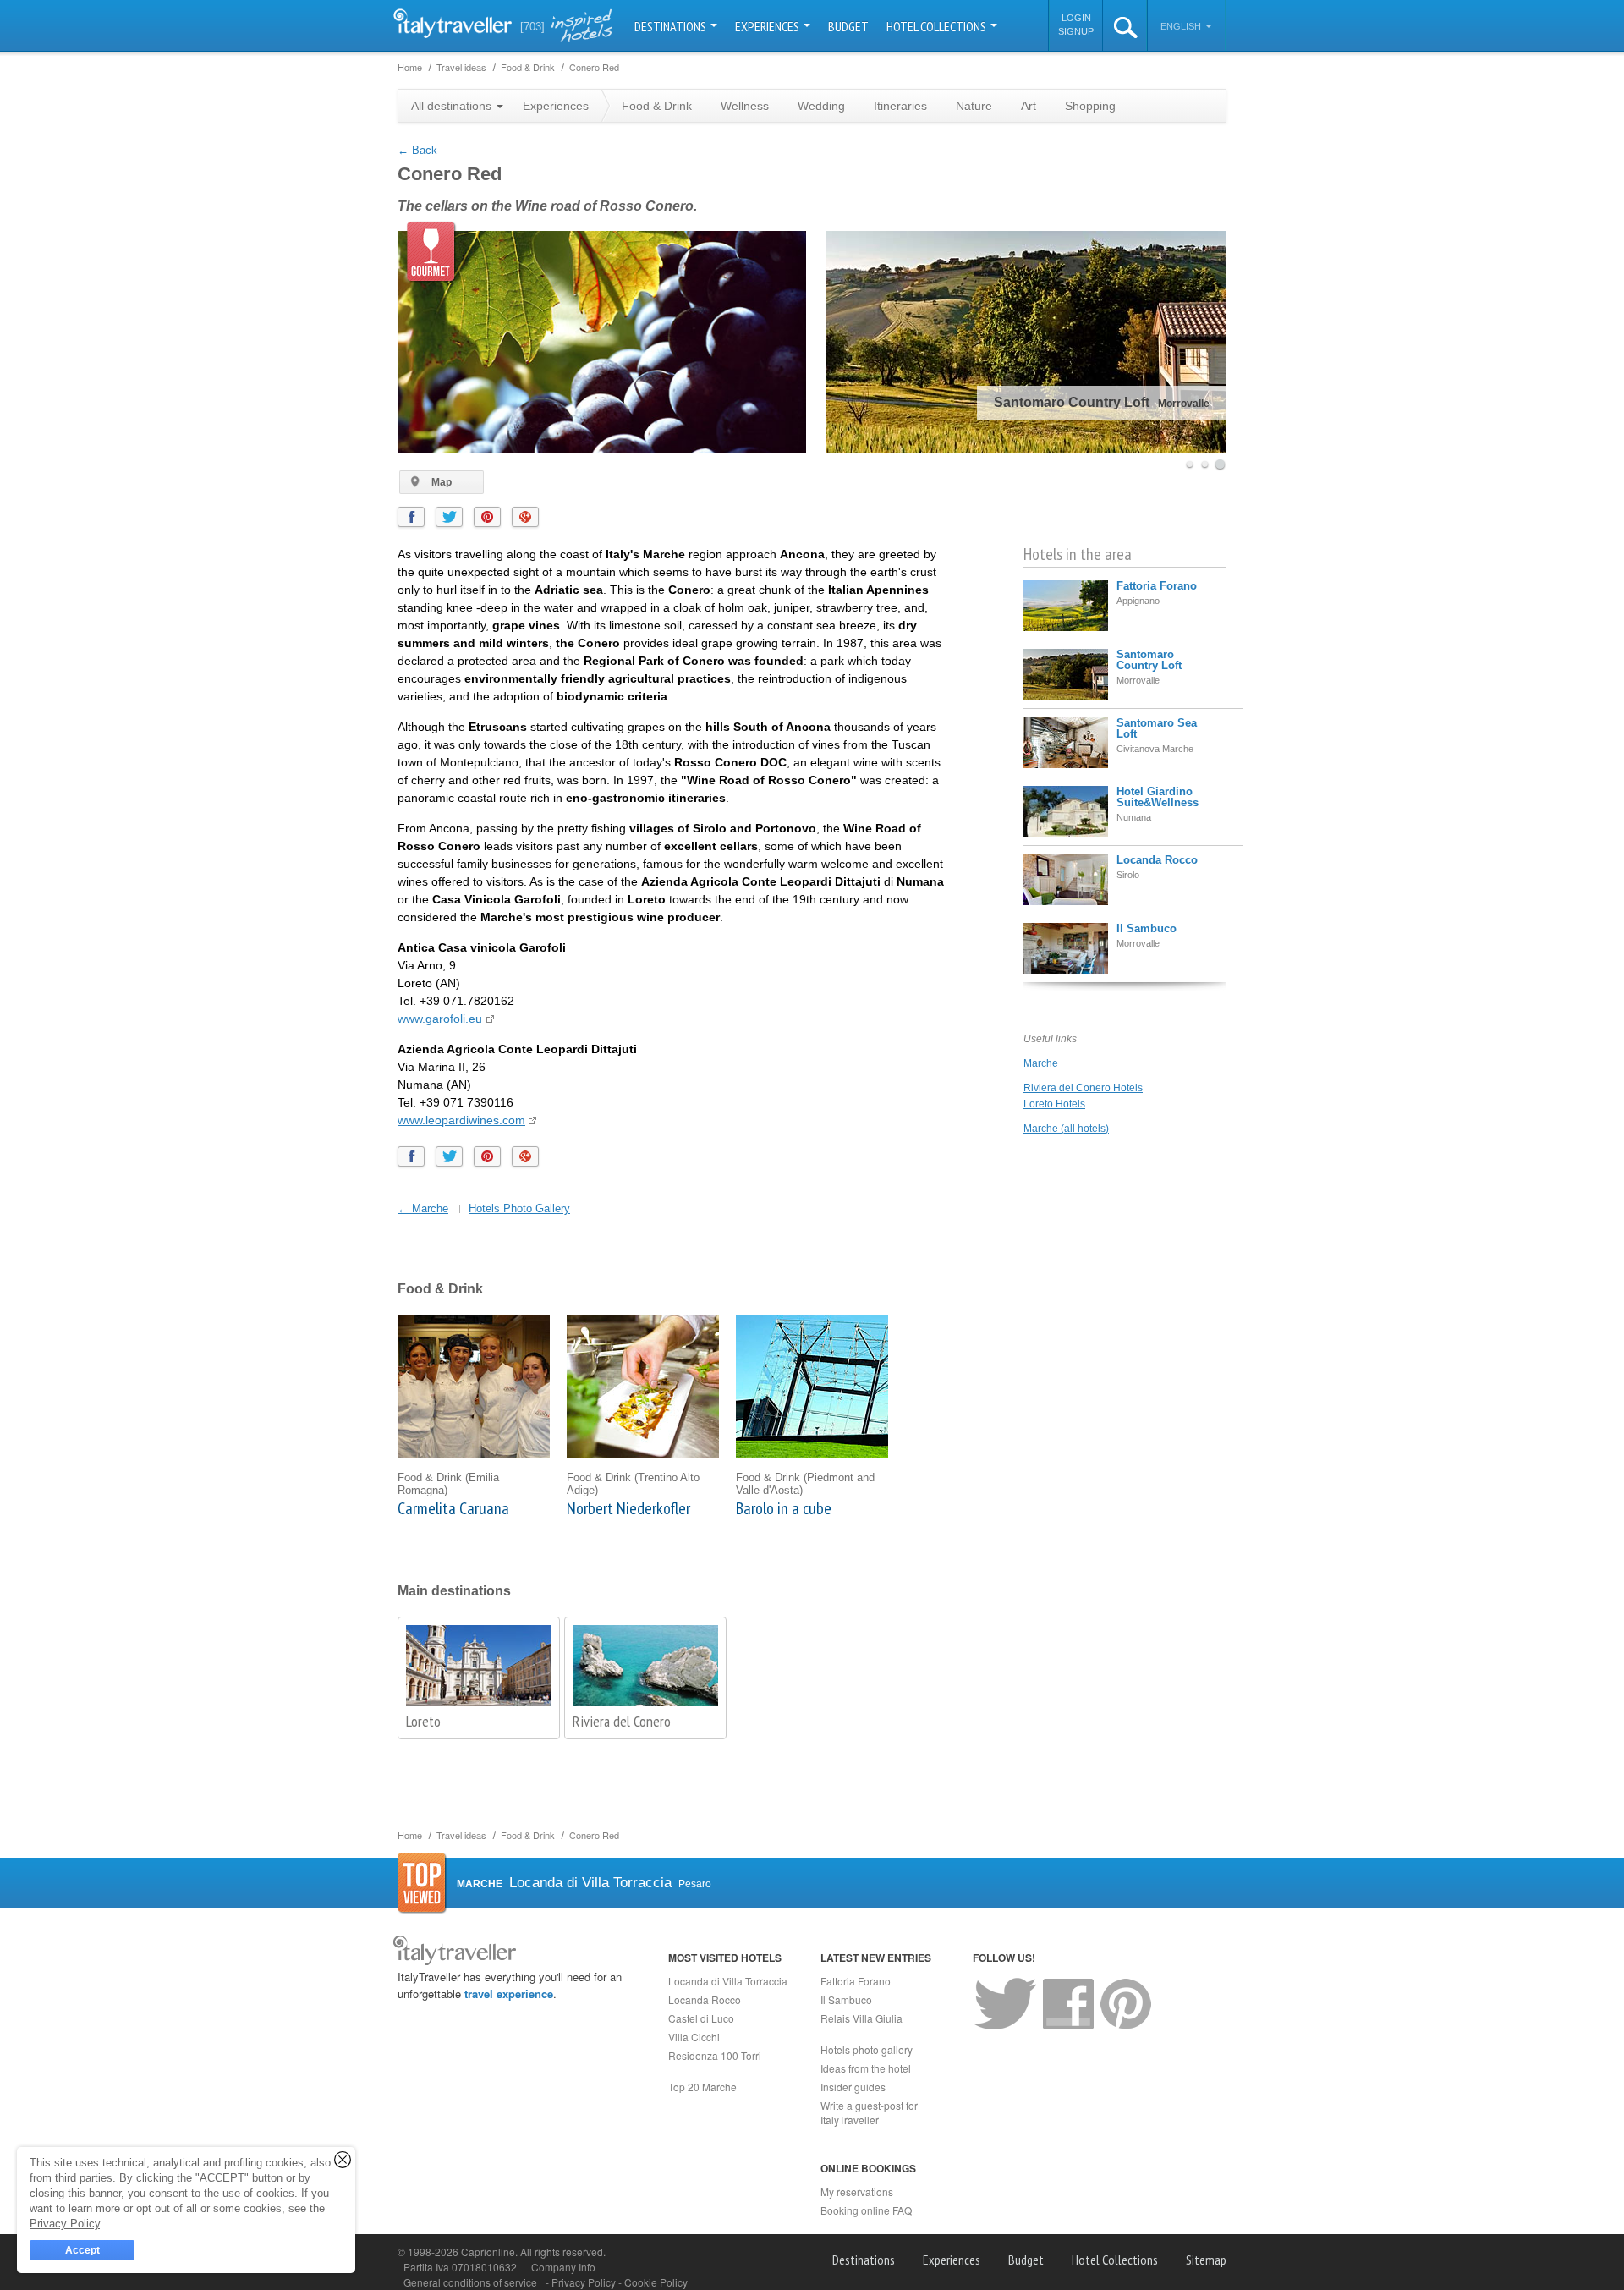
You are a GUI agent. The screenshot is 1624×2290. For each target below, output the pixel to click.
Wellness (745, 106)
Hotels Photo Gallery (519, 1208)
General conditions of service (470, 2282)
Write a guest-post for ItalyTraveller (869, 2112)
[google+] (525, 517)
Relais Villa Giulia (861, 2018)
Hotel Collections (938, 26)
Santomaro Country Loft (1149, 660)
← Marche (423, 1208)
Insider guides (853, 2087)
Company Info (563, 2267)
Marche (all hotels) (1066, 1129)
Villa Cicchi (694, 2037)
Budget (848, 26)
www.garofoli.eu (440, 1019)
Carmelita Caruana (453, 1508)
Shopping (1090, 106)
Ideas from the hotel (866, 2068)
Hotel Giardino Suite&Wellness (1158, 797)
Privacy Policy (585, 2282)
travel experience (509, 1993)
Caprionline (488, 2252)
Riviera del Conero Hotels (1083, 1088)
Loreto (423, 1721)
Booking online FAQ (866, 2210)
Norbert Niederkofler (628, 1508)
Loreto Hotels (1054, 1104)
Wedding (821, 106)
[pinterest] (487, 517)
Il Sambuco (1147, 928)
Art (1029, 106)
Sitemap (1206, 2260)
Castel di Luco (701, 2018)
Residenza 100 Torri (715, 2055)
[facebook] (411, 517)
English (1182, 26)
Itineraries (900, 106)
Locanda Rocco (1157, 860)
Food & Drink (657, 106)
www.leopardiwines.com (461, 1120)
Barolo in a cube (784, 1508)
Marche (1041, 1063)
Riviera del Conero (622, 1721)
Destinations (672, 26)
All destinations (453, 106)
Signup (1076, 31)
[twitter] (449, 517)
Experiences (768, 26)
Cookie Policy (656, 2282)
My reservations (857, 2191)
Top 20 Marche (702, 2087)
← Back (417, 150)
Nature (974, 106)
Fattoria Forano (1157, 586)
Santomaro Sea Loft (1157, 728)
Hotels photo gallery (867, 2049)
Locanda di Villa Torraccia (728, 1981)
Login (1076, 18)
